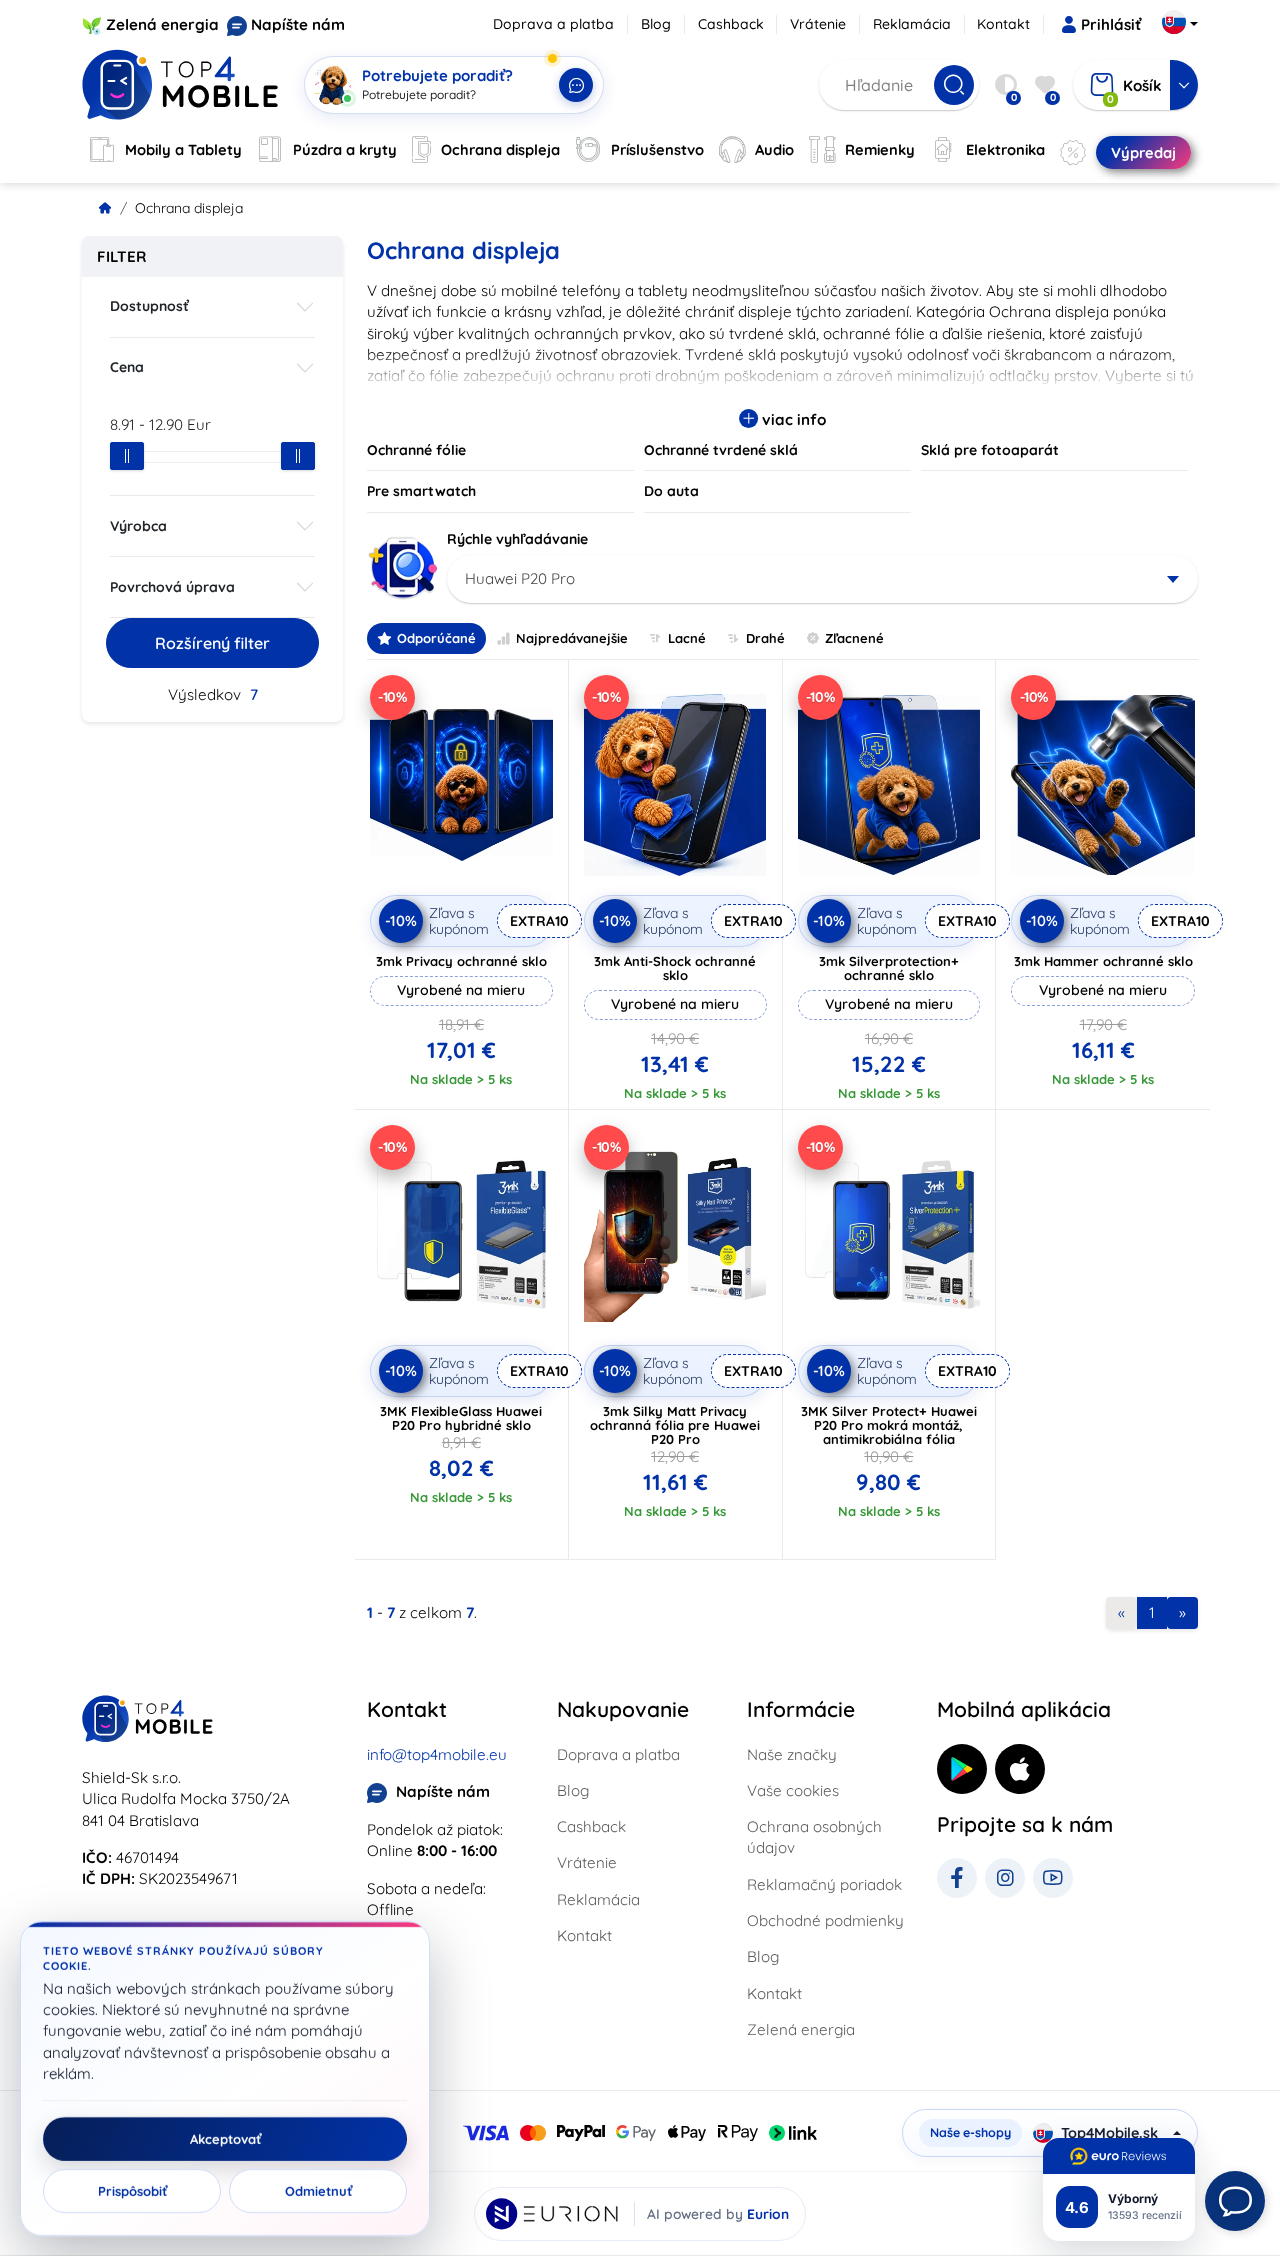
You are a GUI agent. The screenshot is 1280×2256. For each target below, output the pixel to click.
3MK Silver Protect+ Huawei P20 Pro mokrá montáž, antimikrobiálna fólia (889, 1425)
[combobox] (822, 579)
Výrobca (138, 526)
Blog (656, 24)
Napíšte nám (298, 24)
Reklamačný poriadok (824, 1884)
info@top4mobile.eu (437, 1754)
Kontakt (1003, 24)
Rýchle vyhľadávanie (517, 539)
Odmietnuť (318, 2191)
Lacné (687, 638)
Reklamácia (912, 24)
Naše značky (792, 1754)
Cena (127, 367)
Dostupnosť (149, 306)
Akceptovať (225, 2139)
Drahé (765, 638)
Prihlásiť (1111, 24)
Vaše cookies (793, 1790)
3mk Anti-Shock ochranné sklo (675, 968)
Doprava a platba (553, 24)
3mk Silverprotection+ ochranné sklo (889, 968)
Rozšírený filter (212, 643)
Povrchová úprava (172, 587)
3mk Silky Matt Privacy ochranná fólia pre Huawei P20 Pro (675, 1425)
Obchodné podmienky (825, 1920)
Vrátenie (818, 24)
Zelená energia (162, 24)
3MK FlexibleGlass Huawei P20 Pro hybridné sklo (461, 1418)
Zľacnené (854, 638)
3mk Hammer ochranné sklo (1103, 961)
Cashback (731, 24)
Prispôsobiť (132, 2191)
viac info (792, 419)
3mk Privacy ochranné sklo (461, 961)
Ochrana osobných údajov (814, 1837)
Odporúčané (436, 638)
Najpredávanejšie (572, 638)
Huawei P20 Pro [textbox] (520, 578)
